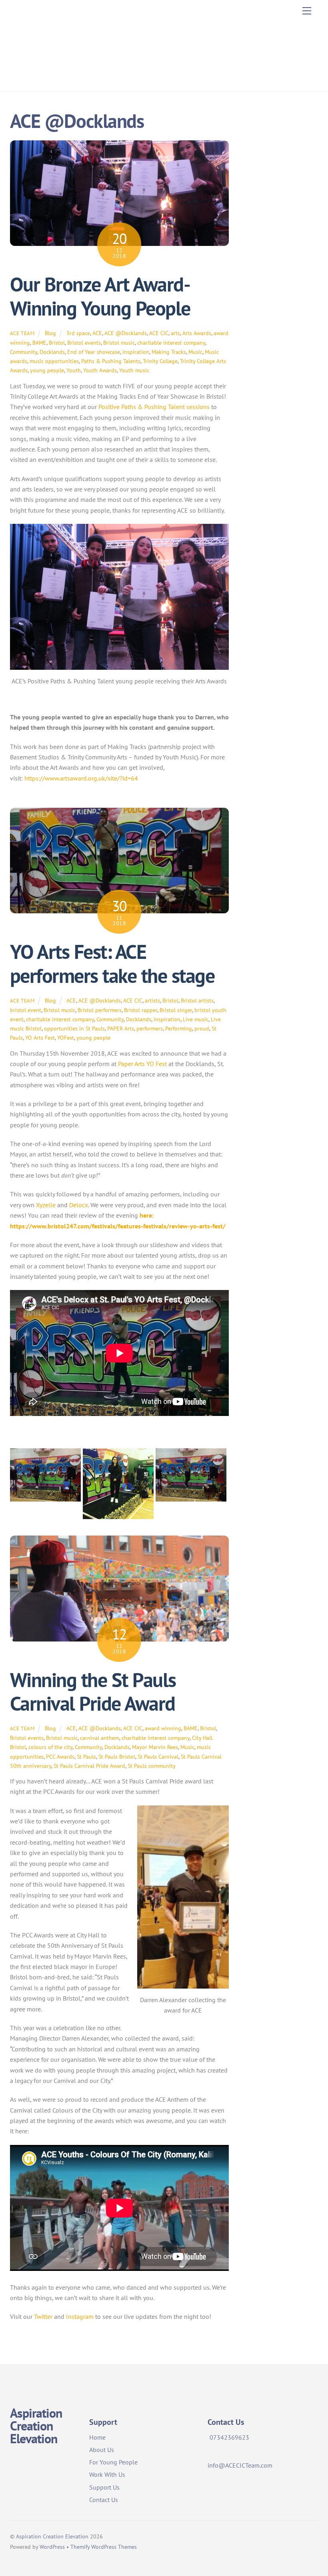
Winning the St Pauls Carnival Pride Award (93, 1692)
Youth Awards (100, 370)
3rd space (78, 333)
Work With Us (107, 2474)
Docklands (52, 352)
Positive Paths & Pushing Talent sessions (154, 407)
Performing (179, 1028)
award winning (163, 1728)
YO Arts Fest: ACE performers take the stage (112, 964)
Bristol (57, 342)
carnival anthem (100, 1738)
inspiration (136, 352)
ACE (97, 333)
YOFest (66, 1037)
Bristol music (119, 342)
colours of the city (50, 1747)
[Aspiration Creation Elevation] (46, 77)
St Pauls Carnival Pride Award (89, 1766)
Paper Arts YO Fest (142, 1064)
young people (47, 370)
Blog (50, 333)
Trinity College (160, 361)
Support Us (104, 2487)
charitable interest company (171, 342)
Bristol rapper (141, 1010)
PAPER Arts (121, 1028)
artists (152, 1000)
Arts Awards (197, 333)
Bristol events (84, 342)
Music (195, 352)
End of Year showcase (94, 352)
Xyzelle (46, 1205)
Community (24, 352)
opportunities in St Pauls (74, 1028)
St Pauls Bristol (117, 1756)
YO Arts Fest (40, 1037)
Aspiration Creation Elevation (52, 2536)
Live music (196, 1019)
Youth (74, 370)
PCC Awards (60, 1756)
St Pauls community (152, 1766)
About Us (102, 2450)
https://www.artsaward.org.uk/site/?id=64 (81, 778)
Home (97, 2437)
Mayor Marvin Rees (155, 1747)
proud (202, 1028)
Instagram (80, 2316)
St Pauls (86, 1756)
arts (175, 333)
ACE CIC (159, 333)
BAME (39, 342)
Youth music (134, 370)
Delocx (79, 1205)
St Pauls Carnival (158, 1756)
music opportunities (54, 361)
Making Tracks (169, 352)
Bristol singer (176, 1010)
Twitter (43, 2316)
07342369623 (229, 2437)
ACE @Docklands (126, 333)
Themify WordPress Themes (104, 2547)
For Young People (113, 2462)
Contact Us (104, 2500)
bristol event (26, 1010)
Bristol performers (100, 1010)
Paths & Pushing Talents (111, 361)
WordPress (52, 2547)
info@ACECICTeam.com (240, 2465)
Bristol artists (197, 1000)
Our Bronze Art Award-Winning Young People (100, 296)
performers (150, 1028)
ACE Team (22, 333)
